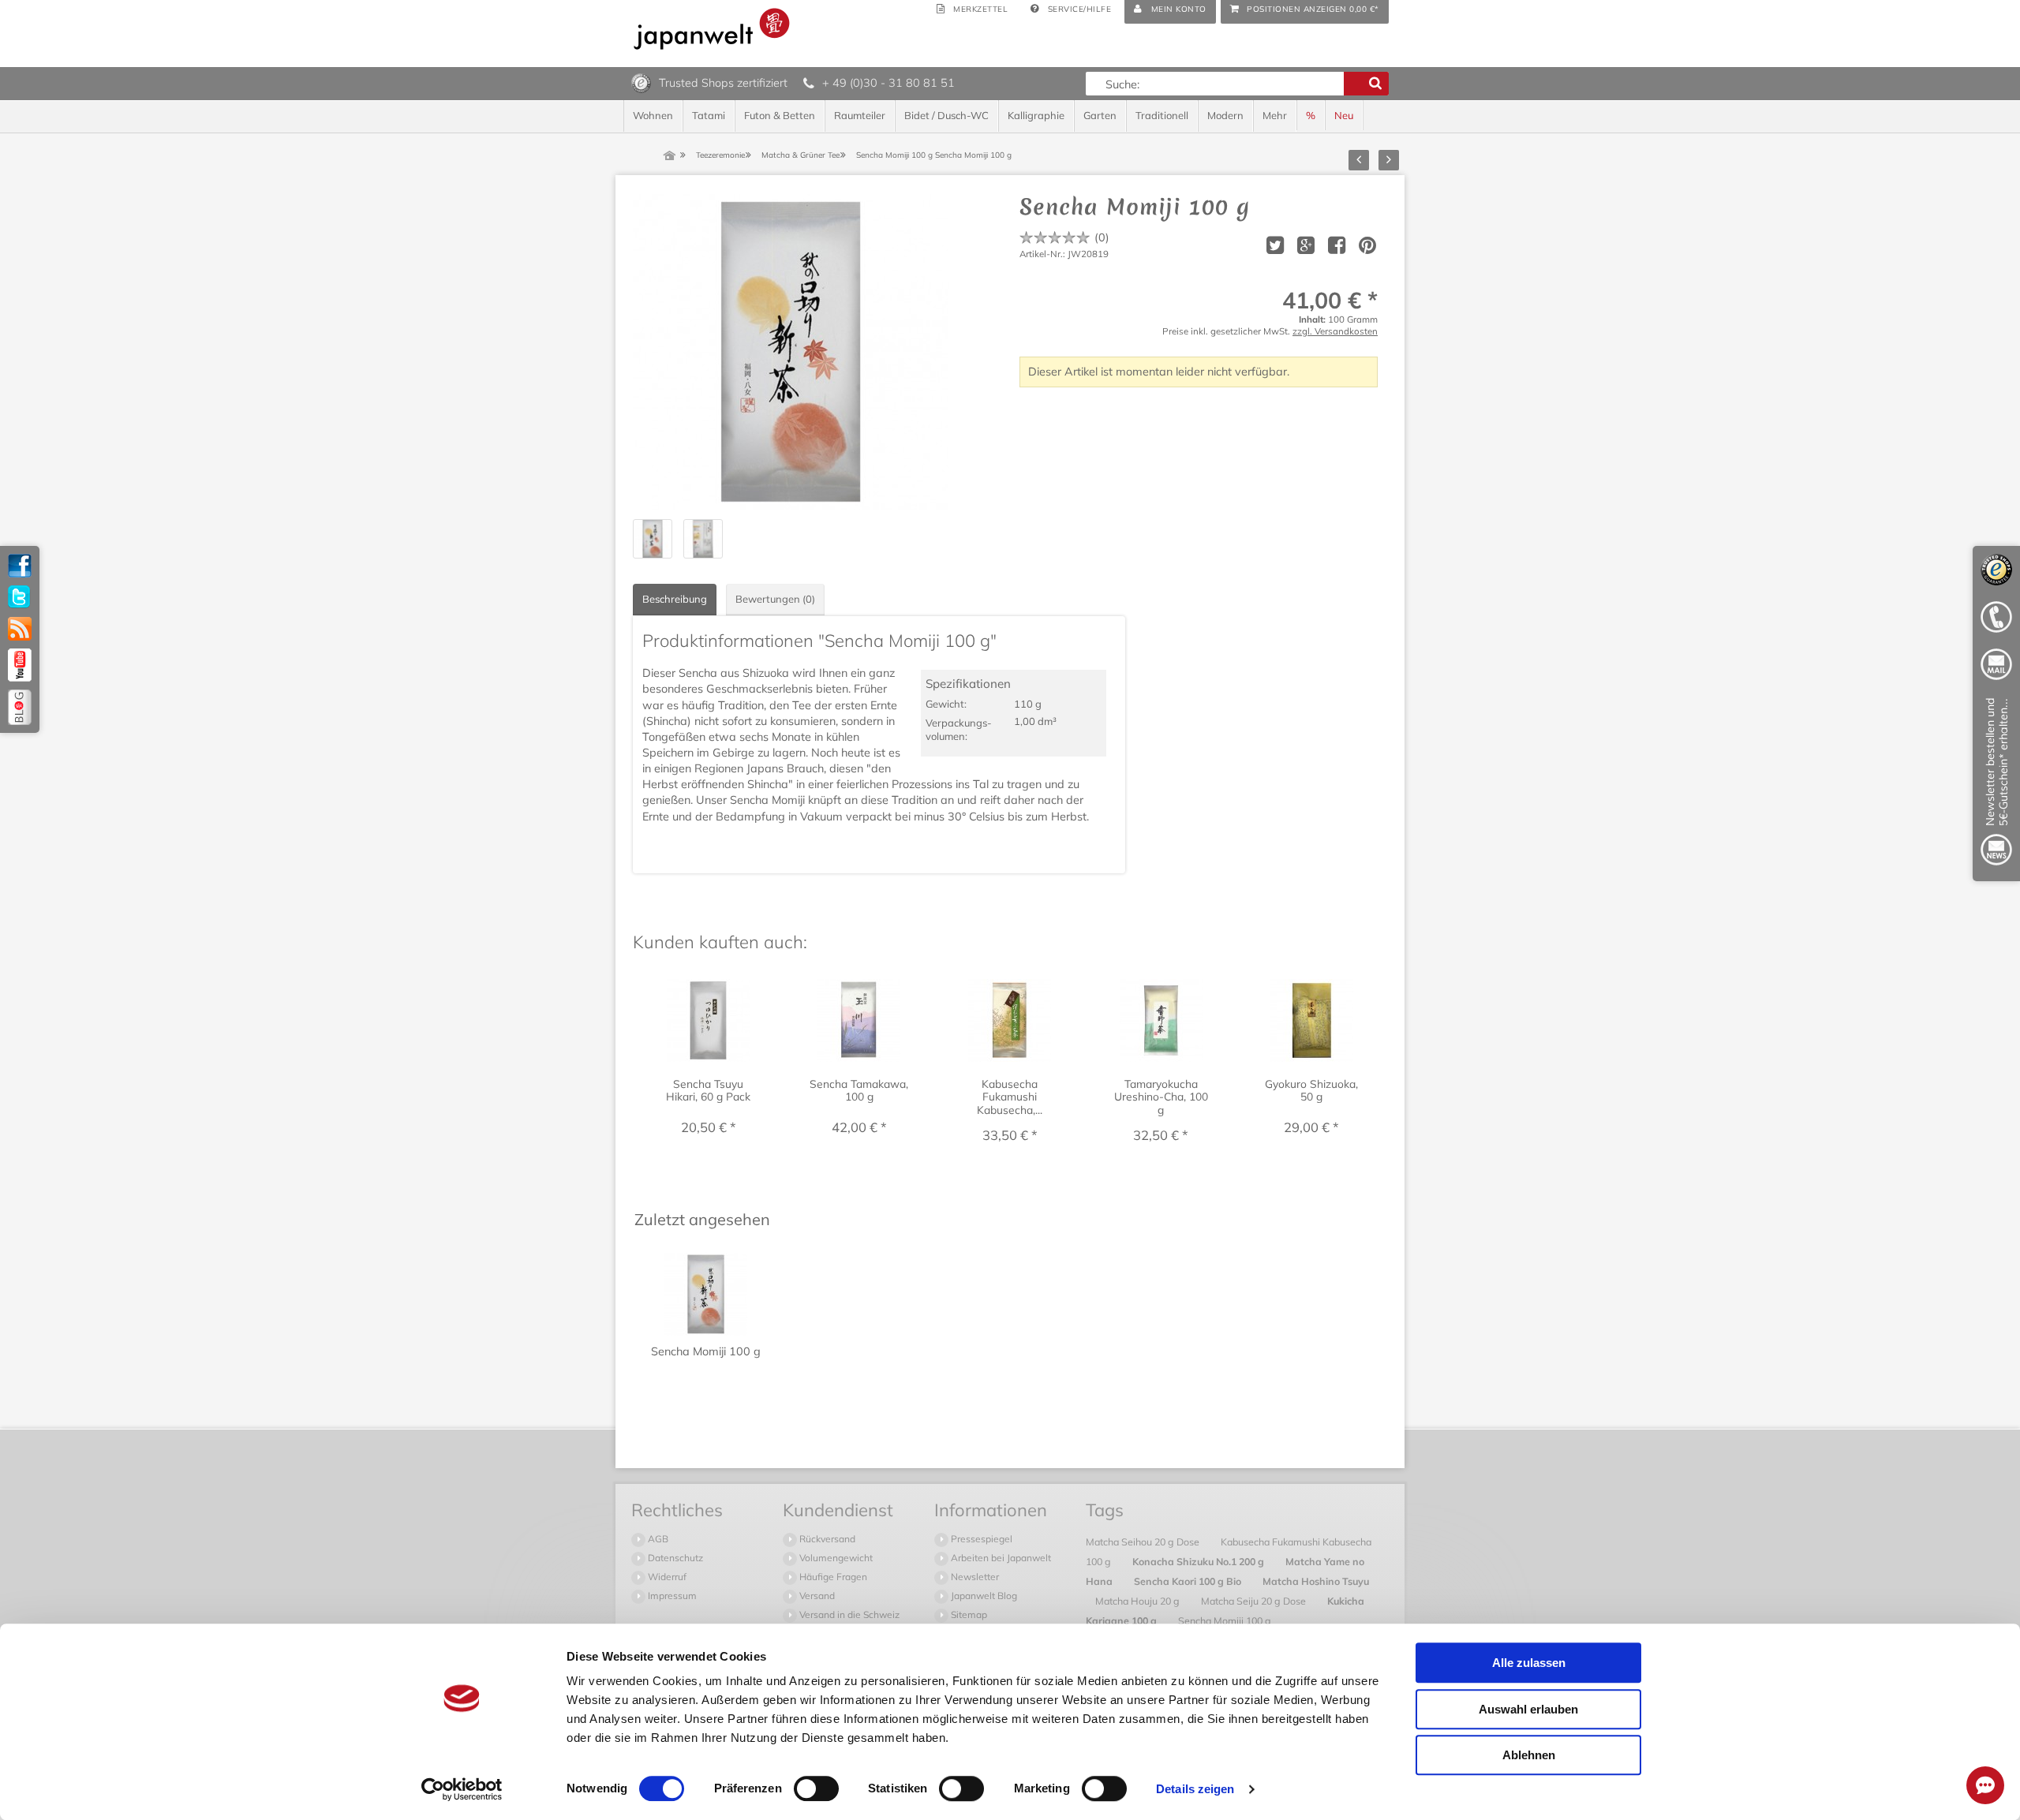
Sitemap (968, 1614)
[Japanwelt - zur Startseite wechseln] (712, 29)
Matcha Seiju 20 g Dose (1255, 1601)
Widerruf (666, 1577)
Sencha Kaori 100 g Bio (1189, 1581)
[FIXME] (1996, 785)
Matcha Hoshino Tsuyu (1316, 1581)
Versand (816, 1596)
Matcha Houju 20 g (1139, 1601)
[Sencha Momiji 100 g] (791, 352)
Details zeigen (1195, 1789)
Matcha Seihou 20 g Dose (1144, 1542)
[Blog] (20, 707)
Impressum (671, 1596)
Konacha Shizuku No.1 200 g (1199, 1561)
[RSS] (20, 629)
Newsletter (974, 1577)
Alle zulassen (1529, 1663)
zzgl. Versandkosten (1335, 331)
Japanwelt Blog (983, 1596)
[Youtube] (20, 665)
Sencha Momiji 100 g (1225, 1620)
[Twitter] (20, 597)
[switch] (816, 1788)
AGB (657, 1539)
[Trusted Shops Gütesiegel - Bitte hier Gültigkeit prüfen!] (641, 82)
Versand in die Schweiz (848, 1614)
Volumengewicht (835, 1558)
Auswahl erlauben (1528, 1709)
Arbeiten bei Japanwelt (1000, 1558)
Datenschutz (674, 1558)
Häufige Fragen (832, 1577)
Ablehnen (1529, 1755)
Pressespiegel (980, 1539)
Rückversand (826, 1539)
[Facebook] (20, 566)
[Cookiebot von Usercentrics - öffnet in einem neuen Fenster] (462, 1789)
